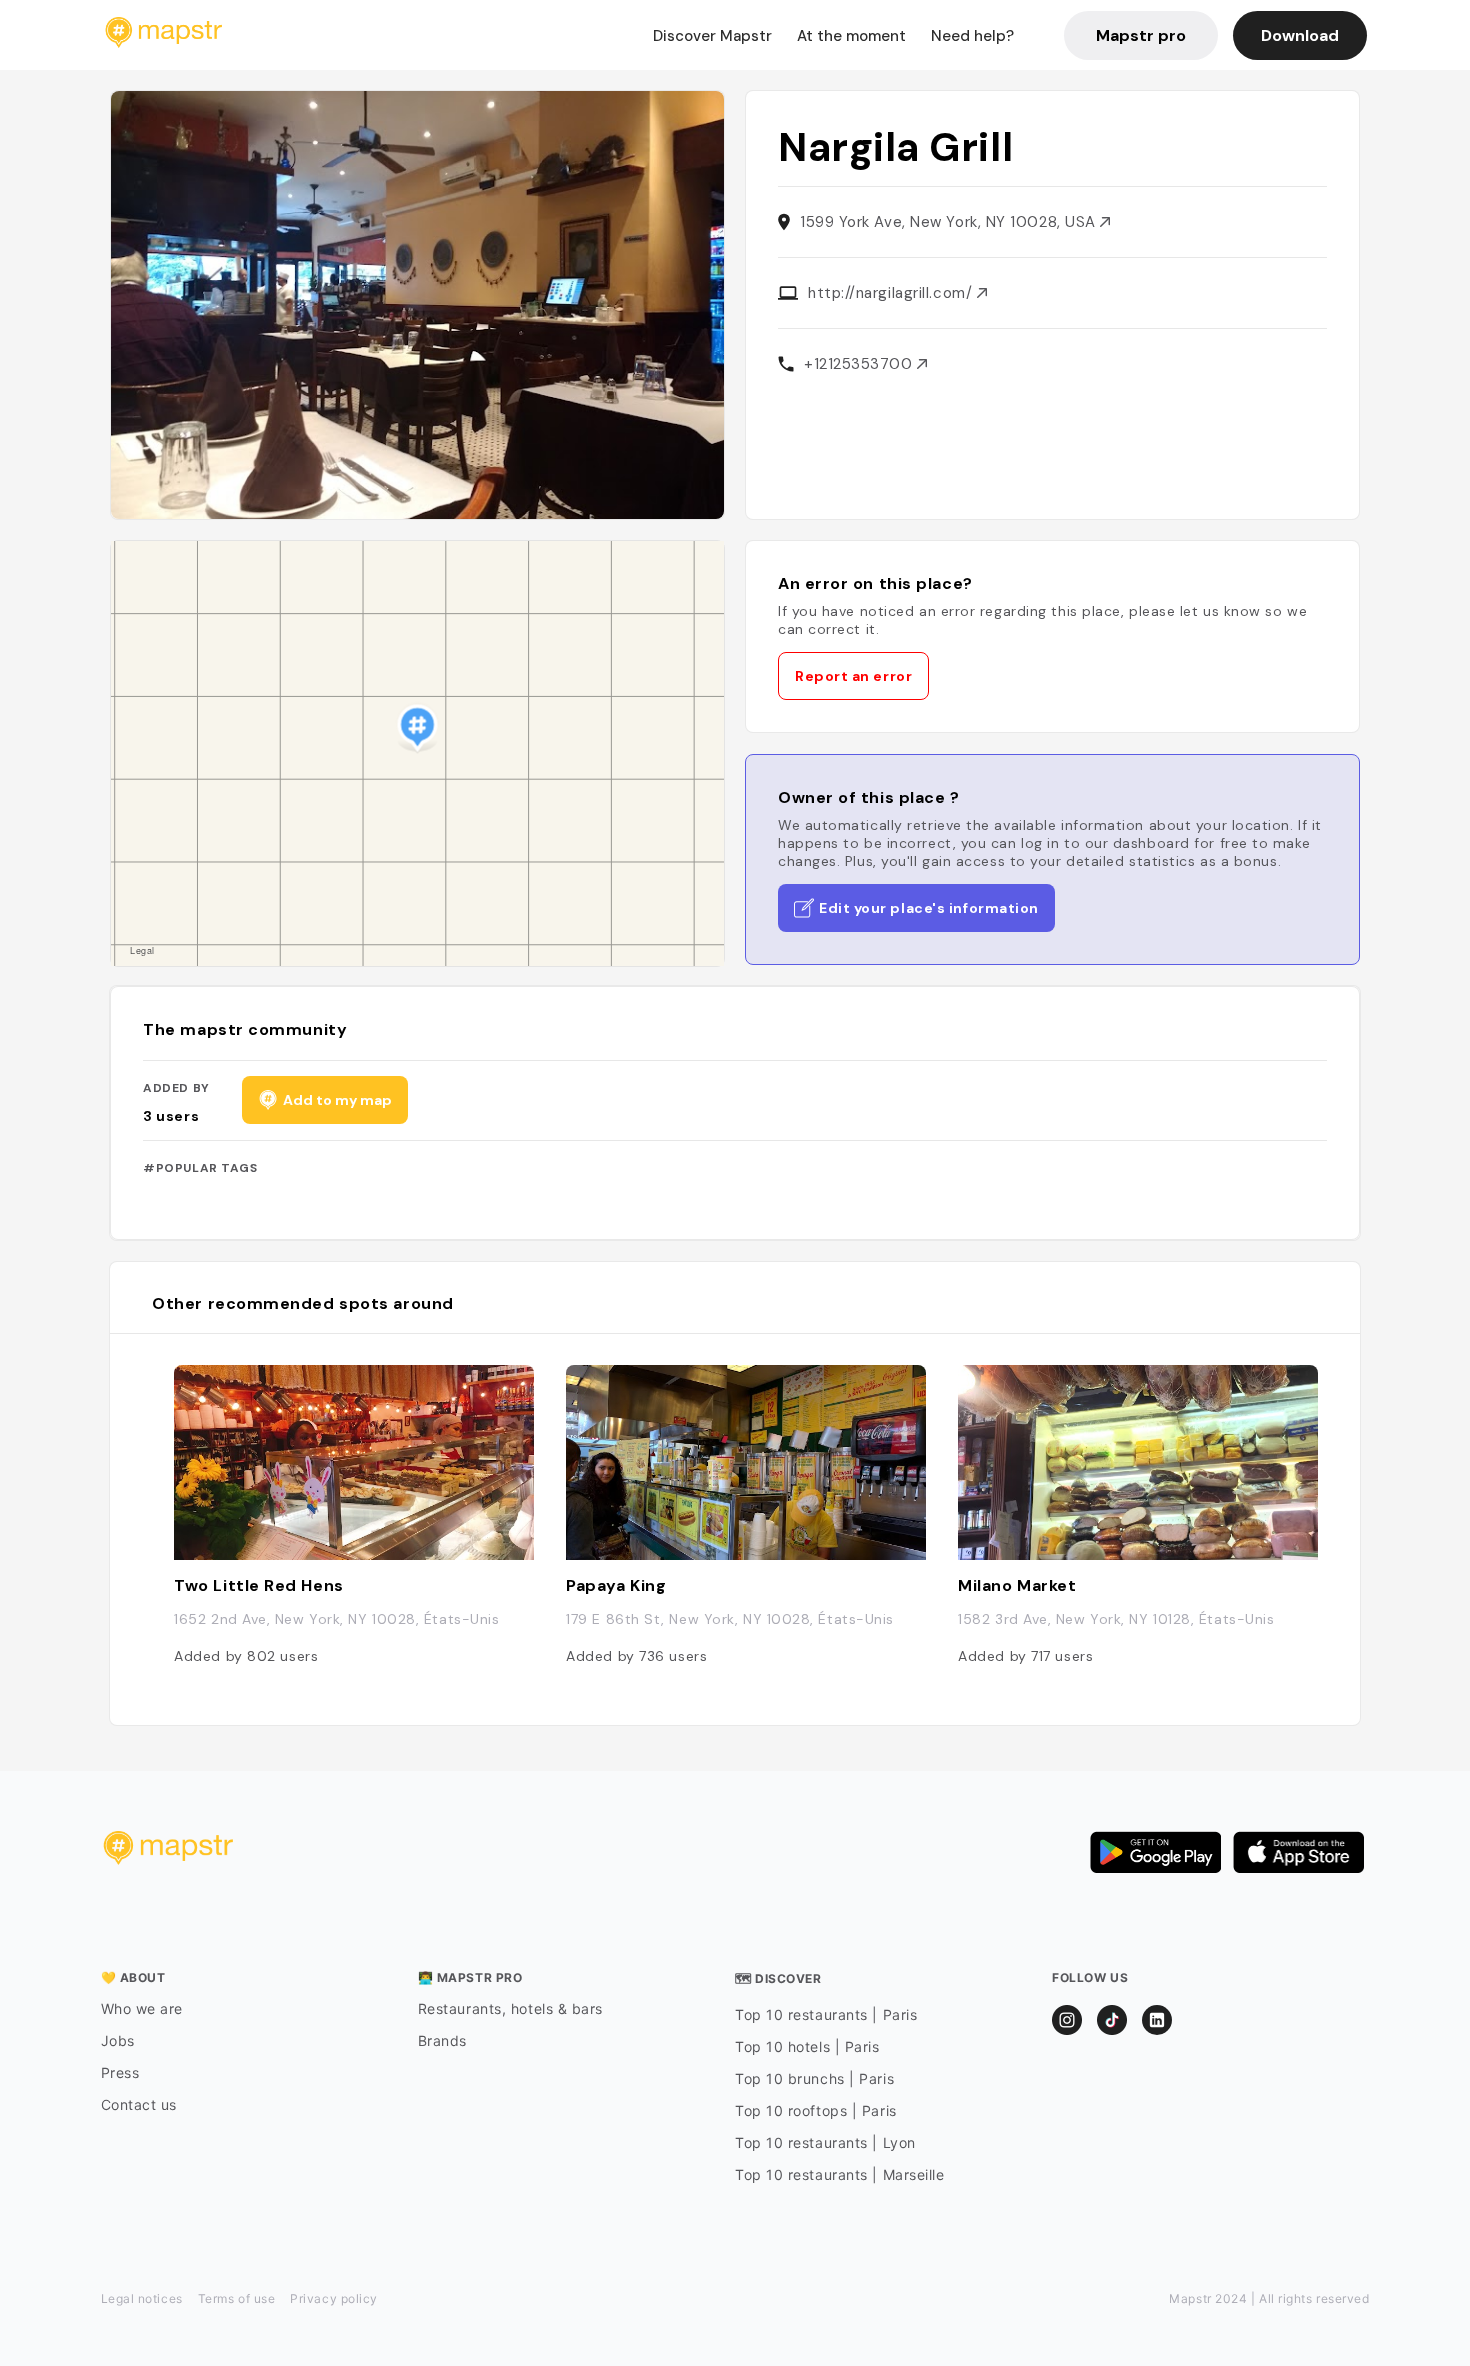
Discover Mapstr (712, 36)
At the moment (851, 36)
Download (1300, 35)
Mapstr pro (1141, 35)
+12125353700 (860, 364)
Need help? (972, 36)
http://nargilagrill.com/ (892, 293)
